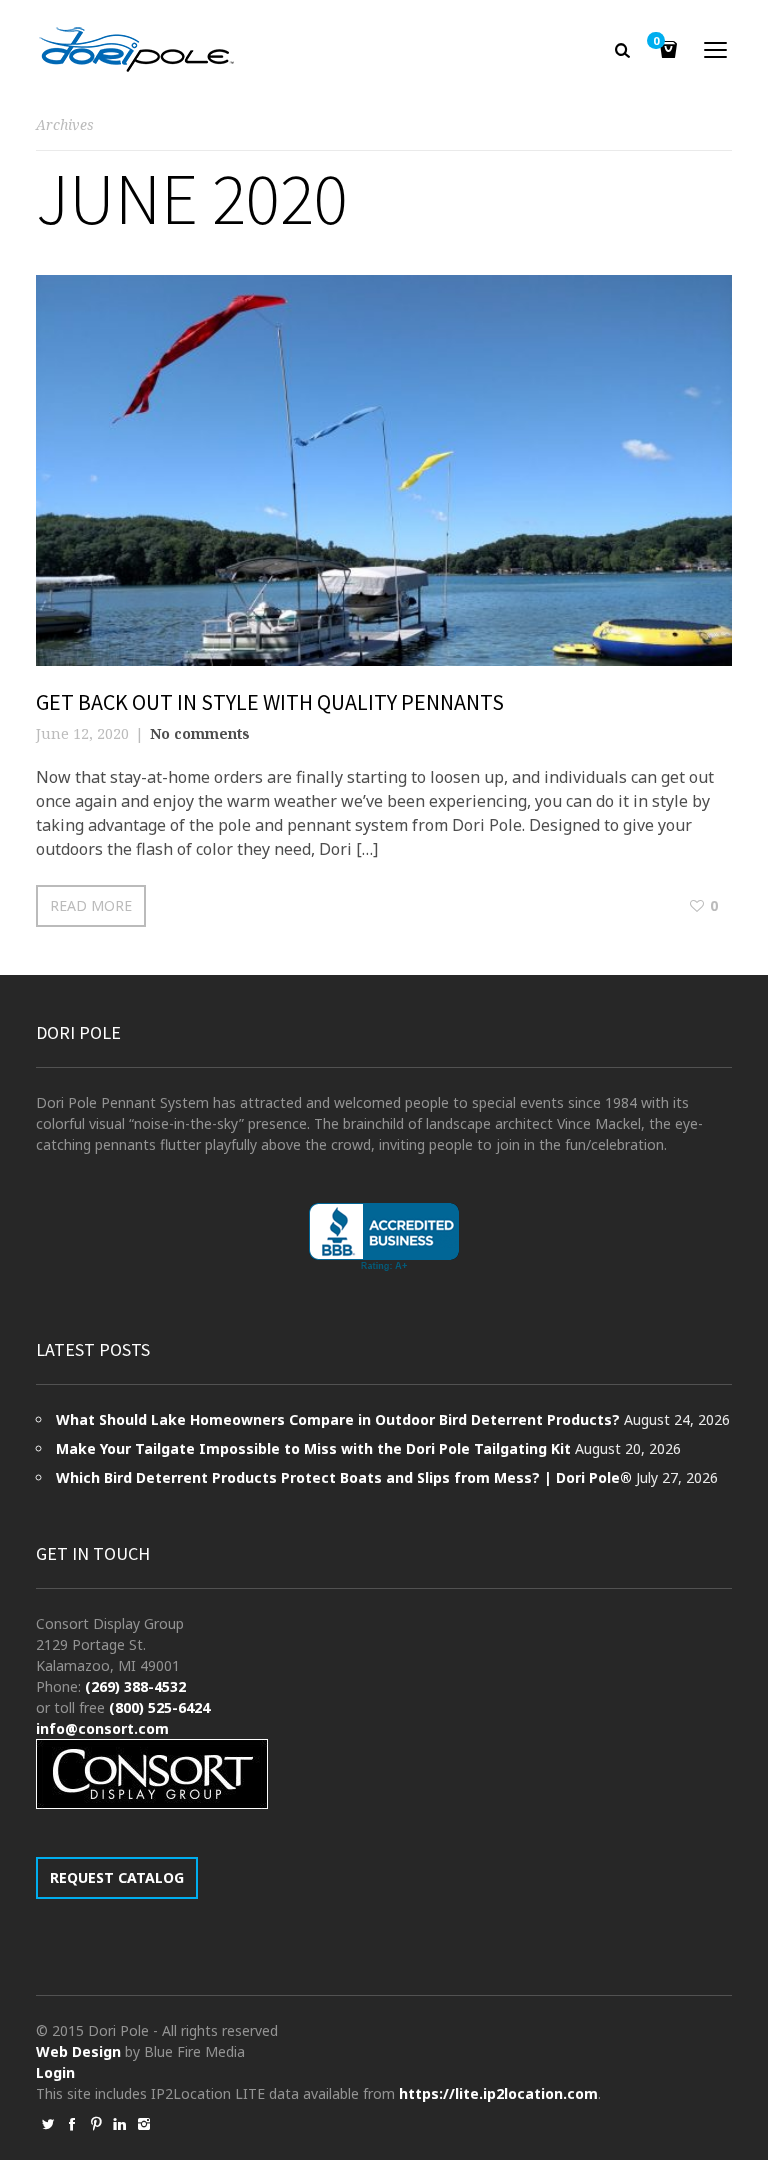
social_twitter (48, 2124)
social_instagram (144, 2124)
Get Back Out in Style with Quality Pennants (270, 702)
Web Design (78, 2051)
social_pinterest (96, 2124)
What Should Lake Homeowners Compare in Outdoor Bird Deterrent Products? (338, 1419)
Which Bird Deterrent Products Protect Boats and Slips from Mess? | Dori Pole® (344, 1477)
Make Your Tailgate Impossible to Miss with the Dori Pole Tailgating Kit (313, 1448)
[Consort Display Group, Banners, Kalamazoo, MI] (384, 1237)
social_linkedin (120, 2124)
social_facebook (72, 2124)
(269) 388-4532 (135, 1686)
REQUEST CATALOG (117, 1877)
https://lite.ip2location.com (498, 2093)
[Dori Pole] (136, 50)
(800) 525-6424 (159, 1707)
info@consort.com (102, 1728)
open (716, 50)
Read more (91, 905)
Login (55, 2072)
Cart (656, 42)
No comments (200, 733)
